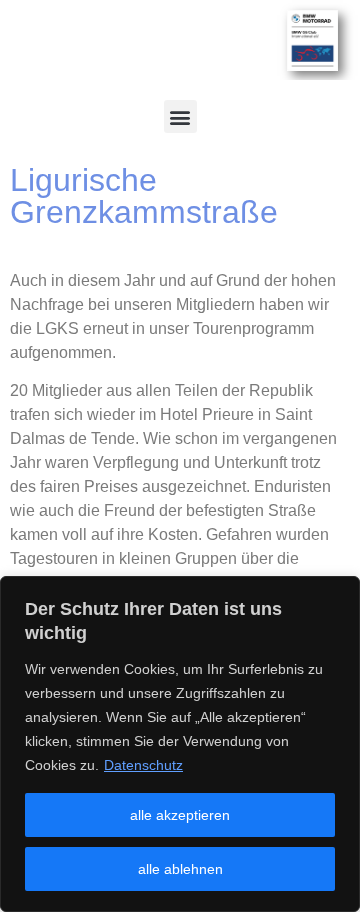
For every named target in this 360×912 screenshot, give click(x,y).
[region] (180, 744)
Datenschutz (143, 765)
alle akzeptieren (180, 815)
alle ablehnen (180, 869)
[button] (180, 116)
